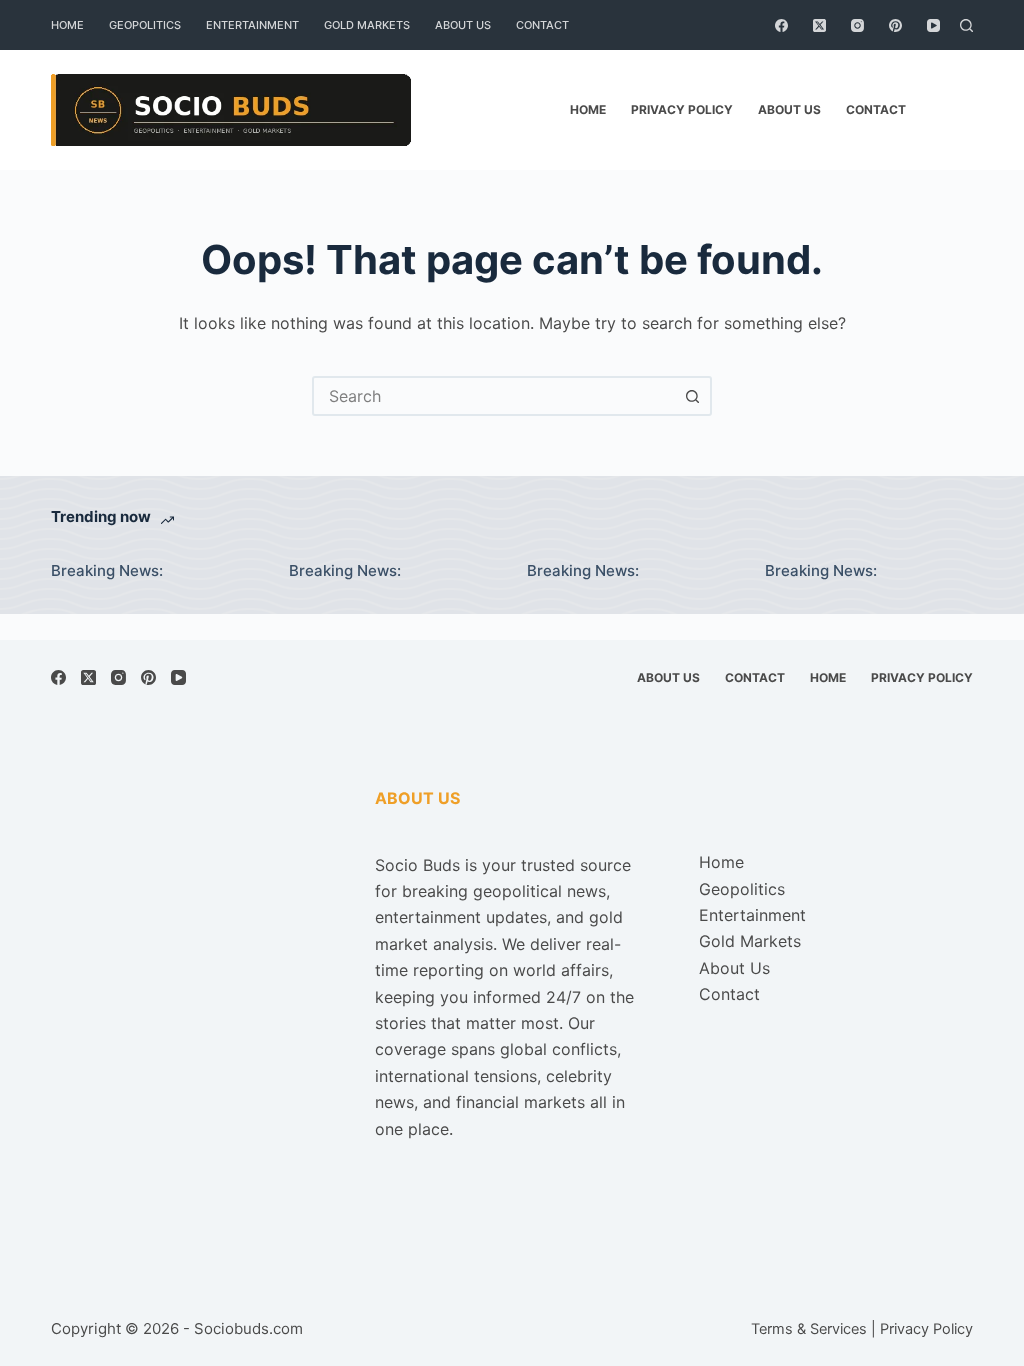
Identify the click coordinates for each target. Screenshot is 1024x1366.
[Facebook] (781, 25)
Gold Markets (367, 25)
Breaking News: (107, 570)
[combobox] (494, 396)
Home (67, 25)
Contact (542, 25)
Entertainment (252, 25)
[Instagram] (857, 25)
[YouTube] (933, 25)
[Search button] (692, 396)
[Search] (966, 25)
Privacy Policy (682, 109)
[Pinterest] (895, 25)
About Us (463, 25)
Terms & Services (809, 1329)
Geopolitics (145, 25)
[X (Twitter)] (819, 25)
